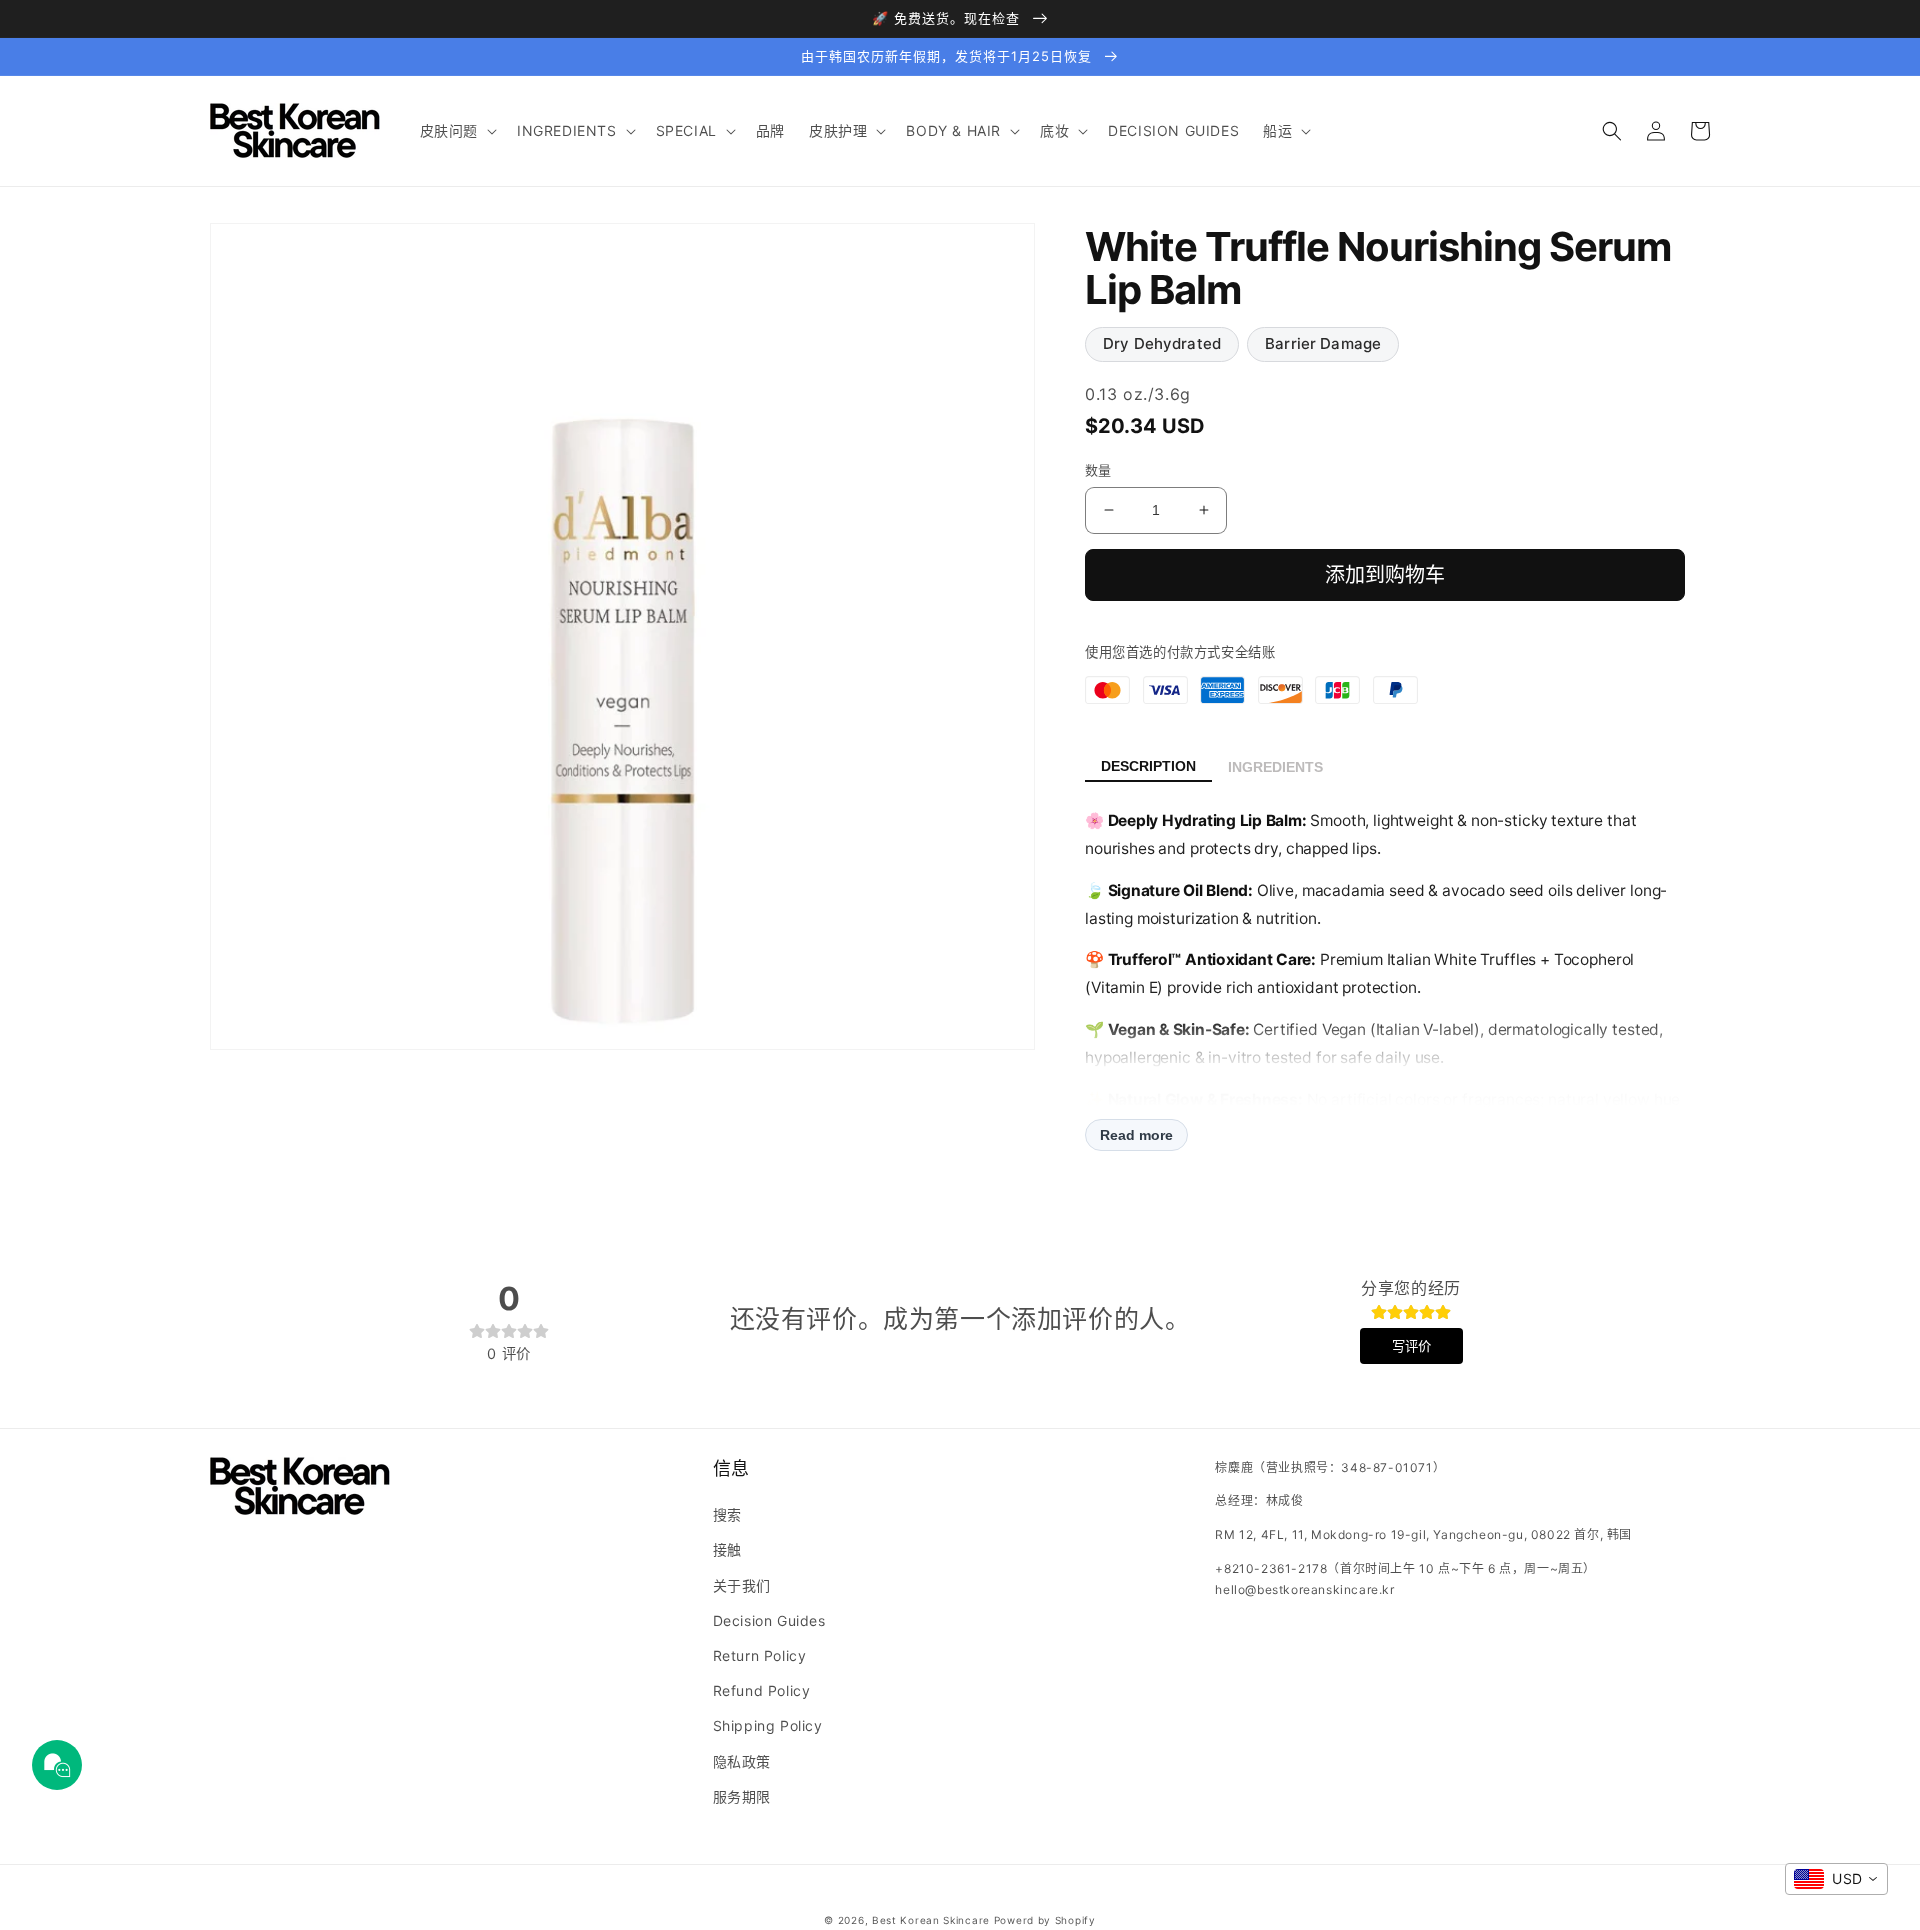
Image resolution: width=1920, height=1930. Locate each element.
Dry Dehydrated (1162, 343)
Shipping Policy (768, 1725)
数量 (1098, 470)
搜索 (727, 1514)
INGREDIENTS (1275, 767)
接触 (727, 1549)
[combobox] (1836, 1879)
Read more (1136, 1135)
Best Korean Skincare (931, 1920)
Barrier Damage (1323, 343)
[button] (456, 131)
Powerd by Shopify (1045, 1920)
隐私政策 (742, 1761)
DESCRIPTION (1148, 766)
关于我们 (742, 1585)
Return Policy (760, 1655)
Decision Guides (769, 1620)
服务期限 (742, 1796)
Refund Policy (762, 1690)
